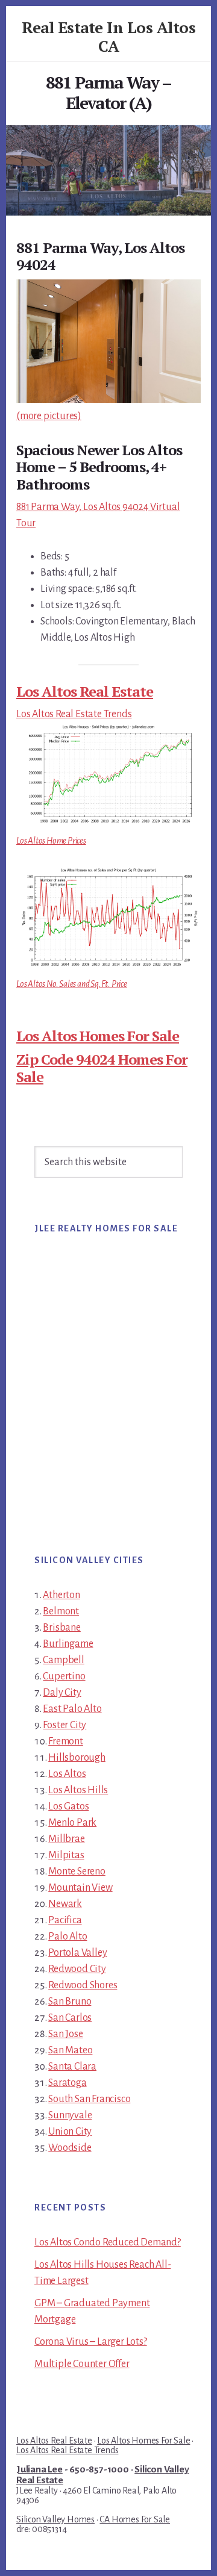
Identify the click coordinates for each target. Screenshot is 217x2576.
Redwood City (77, 1969)
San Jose (65, 2034)
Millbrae (66, 1839)
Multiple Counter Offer (82, 2364)
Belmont (61, 1611)
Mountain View (80, 1888)
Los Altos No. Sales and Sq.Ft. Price (72, 984)
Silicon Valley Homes (55, 2519)
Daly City (62, 1693)
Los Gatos (68, 1806)
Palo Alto (68, 1937)
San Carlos (70, 2018)
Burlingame (68, 1644)
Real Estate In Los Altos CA (108, 36)
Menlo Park (72, 1823)
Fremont (66, 1741)
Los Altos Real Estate (85, 691)
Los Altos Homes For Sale (98, 1036)
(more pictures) (49, 416)
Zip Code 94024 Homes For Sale (102, 1068)
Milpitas (66, 1855)
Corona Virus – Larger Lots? (91, 2342)
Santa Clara (72, 2067)
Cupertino (64, 1676)
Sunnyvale (70, 2115)
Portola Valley (77, 1953)
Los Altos (67, 1774)
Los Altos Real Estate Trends (74, 714)
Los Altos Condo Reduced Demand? (108, 2242)
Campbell (63, 1660)
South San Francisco (89, 2099)
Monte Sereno (77, 1871)
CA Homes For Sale (135, 2519)
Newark (65, 1904)
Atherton (61, 1595)
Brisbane (61, 1628)
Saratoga (67, 2083)
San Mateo (70, 2050)
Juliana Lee (39, 2469)
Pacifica (65, 1920)
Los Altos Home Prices (51, 841)
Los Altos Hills (78, 1790)
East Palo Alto (72, 1709)
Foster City (64, 1725)
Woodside (70, 2148)
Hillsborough (77, 1758)
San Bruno (70, 2002)
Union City (70, 2132)
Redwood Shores (83, 1985)
